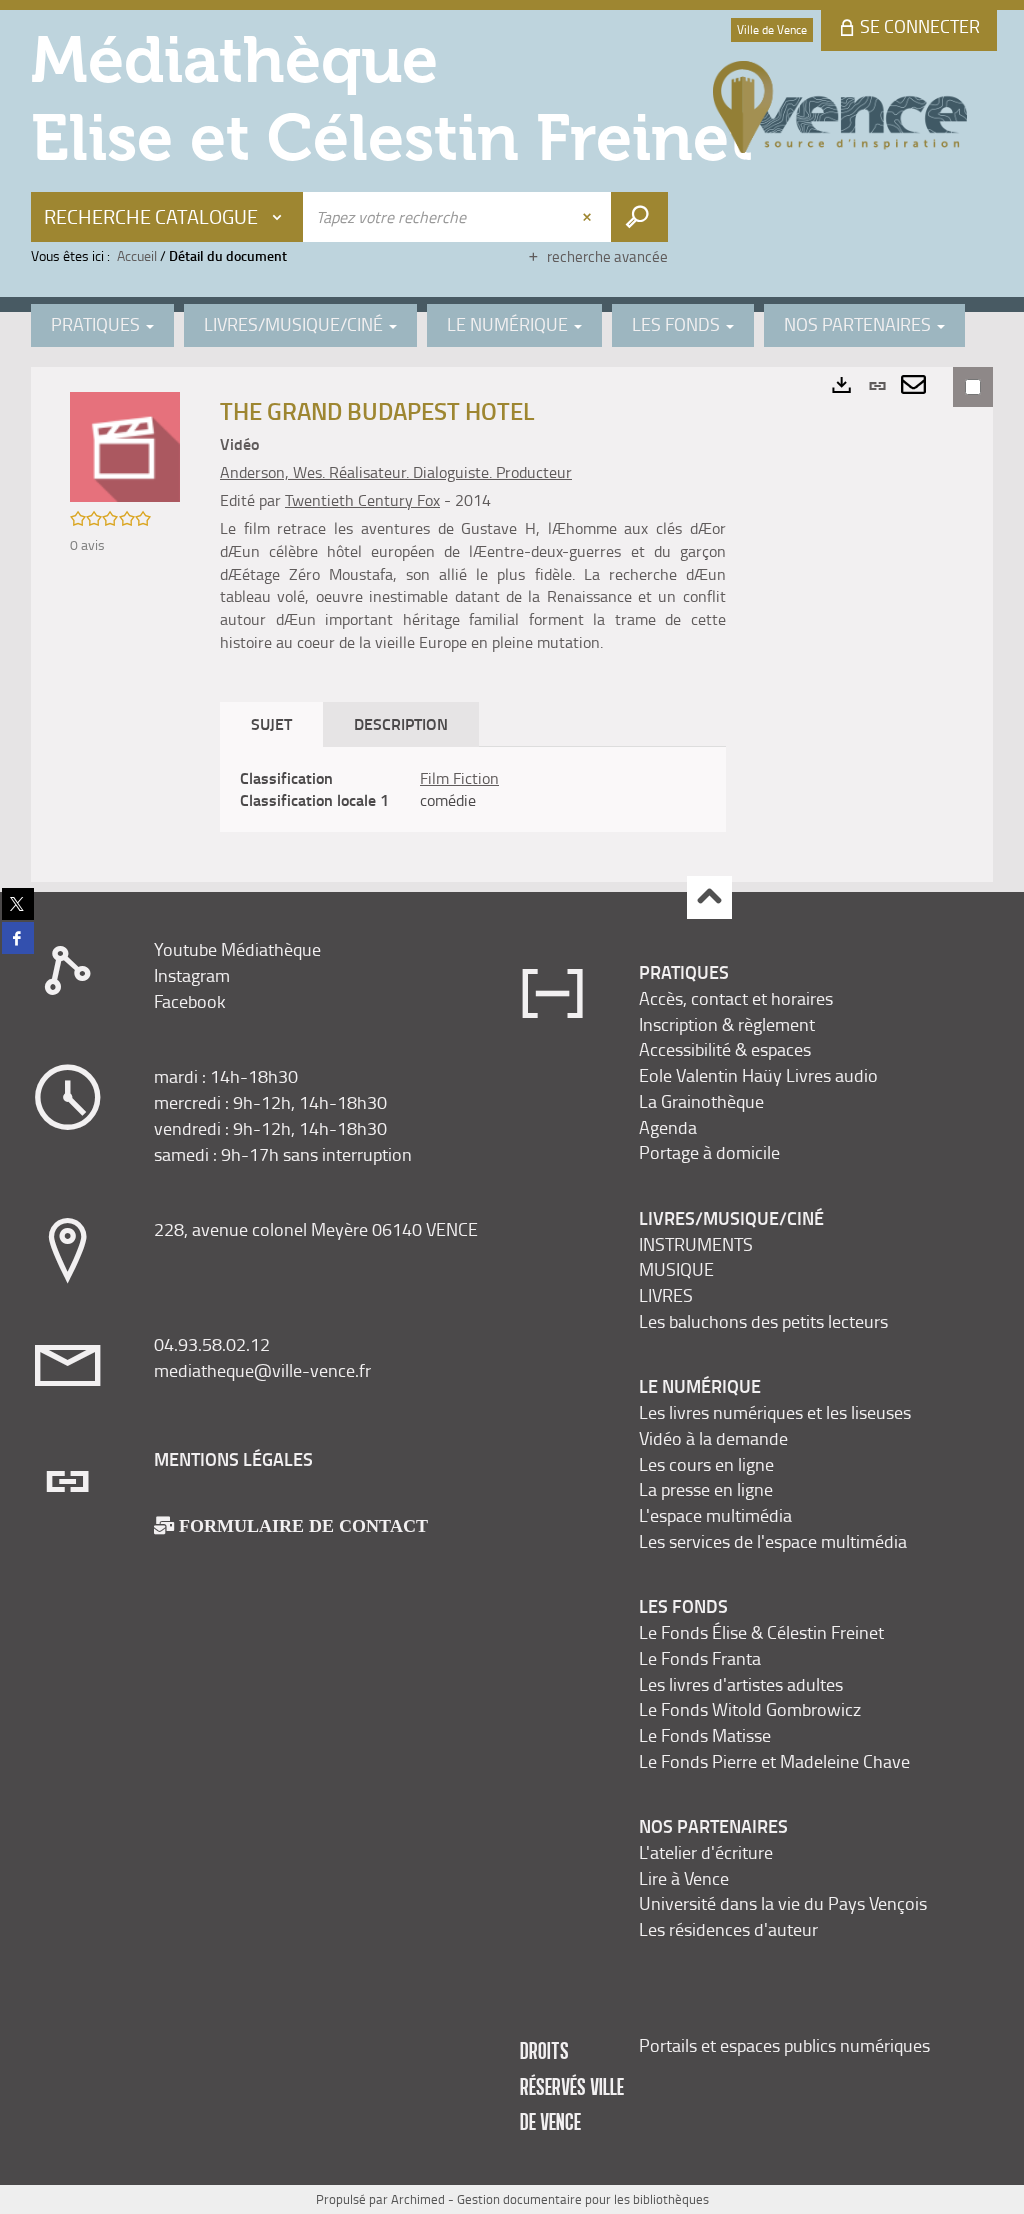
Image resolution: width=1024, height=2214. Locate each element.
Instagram (192, 975)
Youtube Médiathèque (237, 949)
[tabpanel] (473, 790)
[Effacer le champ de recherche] (589, 217)
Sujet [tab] (271, 723)
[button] (125, 445)
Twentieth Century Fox (362, 500)
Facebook (190, 1001)
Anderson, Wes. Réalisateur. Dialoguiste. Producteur (396, 472)
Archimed (418, 2199)
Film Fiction (459, 778)
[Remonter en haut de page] (709, 897)
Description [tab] (401, 723)
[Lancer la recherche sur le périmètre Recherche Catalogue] (639, 217)
